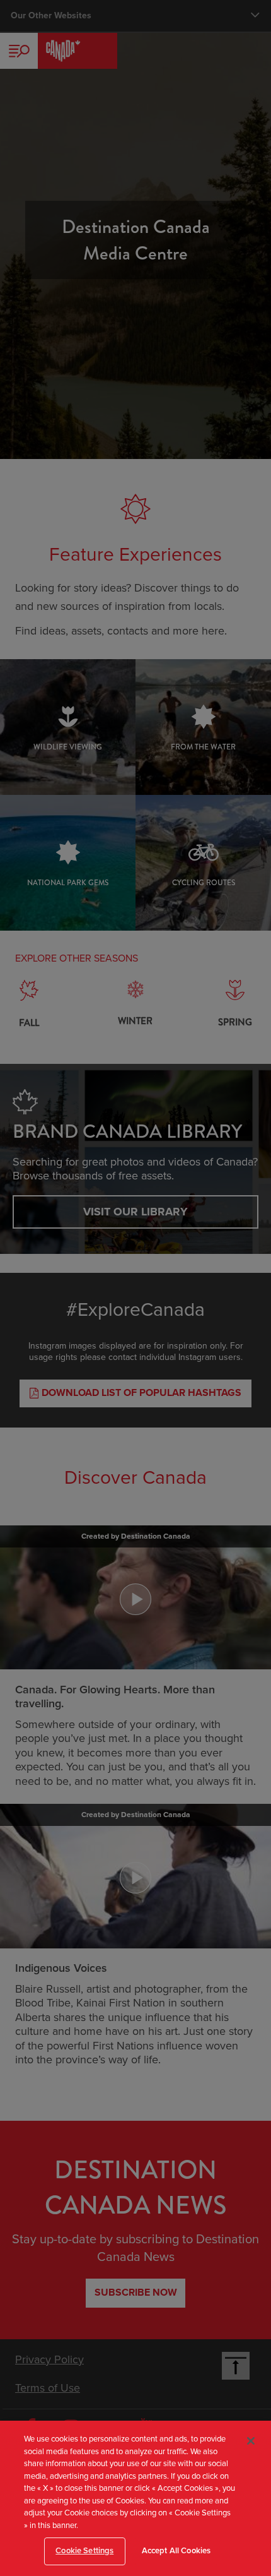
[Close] (251, 2441)
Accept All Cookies (176, 2551)
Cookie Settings (84, 2551)
